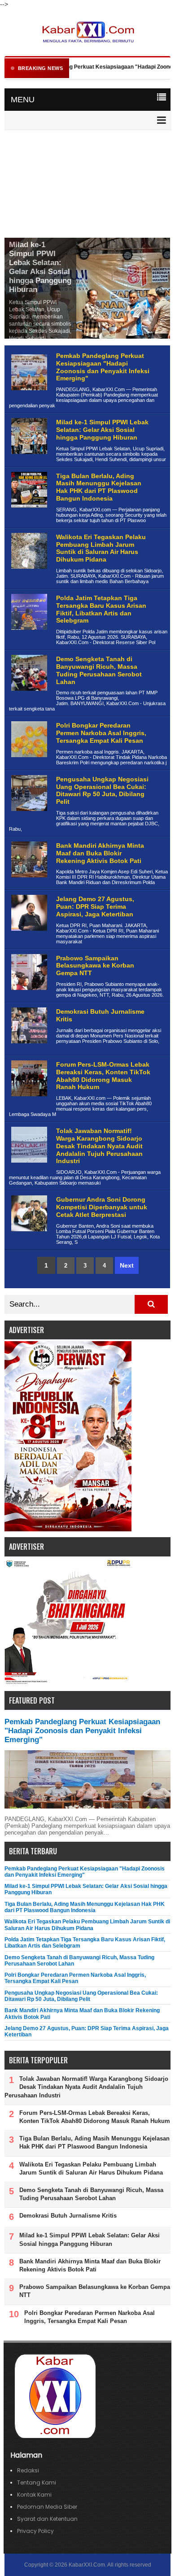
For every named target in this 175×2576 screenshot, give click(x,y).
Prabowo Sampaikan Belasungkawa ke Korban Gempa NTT (95, 966)
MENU (23, 100)
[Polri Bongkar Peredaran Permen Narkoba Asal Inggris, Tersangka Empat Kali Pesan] (28, 764)
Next (127, 1265)
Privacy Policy (35, 2531)
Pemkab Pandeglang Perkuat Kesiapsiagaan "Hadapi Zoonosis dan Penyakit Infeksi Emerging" (103, 367)
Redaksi (28, 2470)
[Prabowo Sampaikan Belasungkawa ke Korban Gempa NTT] (28, 997)
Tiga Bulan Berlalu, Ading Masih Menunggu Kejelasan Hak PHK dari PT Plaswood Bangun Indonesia (99, 487)
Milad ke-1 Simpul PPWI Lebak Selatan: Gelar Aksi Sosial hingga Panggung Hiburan (40, 267)
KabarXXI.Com (87, 2565)
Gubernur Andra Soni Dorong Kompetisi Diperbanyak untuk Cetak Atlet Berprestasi (102, 1207)
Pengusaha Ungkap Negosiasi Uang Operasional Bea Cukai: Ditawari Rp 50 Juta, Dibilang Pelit (102, 790)
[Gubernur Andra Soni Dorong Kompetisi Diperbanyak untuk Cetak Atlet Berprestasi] (28, 1238)
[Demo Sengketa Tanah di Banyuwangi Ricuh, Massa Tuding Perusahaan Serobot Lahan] (28, 698)
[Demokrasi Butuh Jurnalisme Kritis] (28, 1050)
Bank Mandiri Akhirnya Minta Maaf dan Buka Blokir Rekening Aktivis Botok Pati (100, 853)
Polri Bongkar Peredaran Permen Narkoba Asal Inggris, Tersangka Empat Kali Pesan (101, 733)
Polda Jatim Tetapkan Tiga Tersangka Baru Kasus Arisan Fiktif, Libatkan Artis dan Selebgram (101, 609)
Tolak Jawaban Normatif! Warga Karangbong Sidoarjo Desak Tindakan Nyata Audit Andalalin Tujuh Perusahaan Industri (99, 1146)
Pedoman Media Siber (47, 2507)
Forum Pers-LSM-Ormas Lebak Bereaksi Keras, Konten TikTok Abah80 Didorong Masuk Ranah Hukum (103, 1076)
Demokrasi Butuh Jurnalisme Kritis (68, 2216)
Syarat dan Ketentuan (47, 2519)
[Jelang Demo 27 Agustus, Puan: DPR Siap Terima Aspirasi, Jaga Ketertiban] (28, 938)
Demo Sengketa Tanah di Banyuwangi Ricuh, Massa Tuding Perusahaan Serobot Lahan (99, 670)
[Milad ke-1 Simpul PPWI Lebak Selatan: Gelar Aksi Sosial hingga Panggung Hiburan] (28, 461)
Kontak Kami (34, 2495)
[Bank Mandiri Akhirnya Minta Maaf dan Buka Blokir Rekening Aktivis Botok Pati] (28, 884)
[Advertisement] (87, 185)
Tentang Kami (37, 2482)
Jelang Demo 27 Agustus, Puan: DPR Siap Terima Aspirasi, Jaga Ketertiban (95, 907)
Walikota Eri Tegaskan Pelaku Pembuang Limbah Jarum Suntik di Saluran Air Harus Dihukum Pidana (101, 548)
